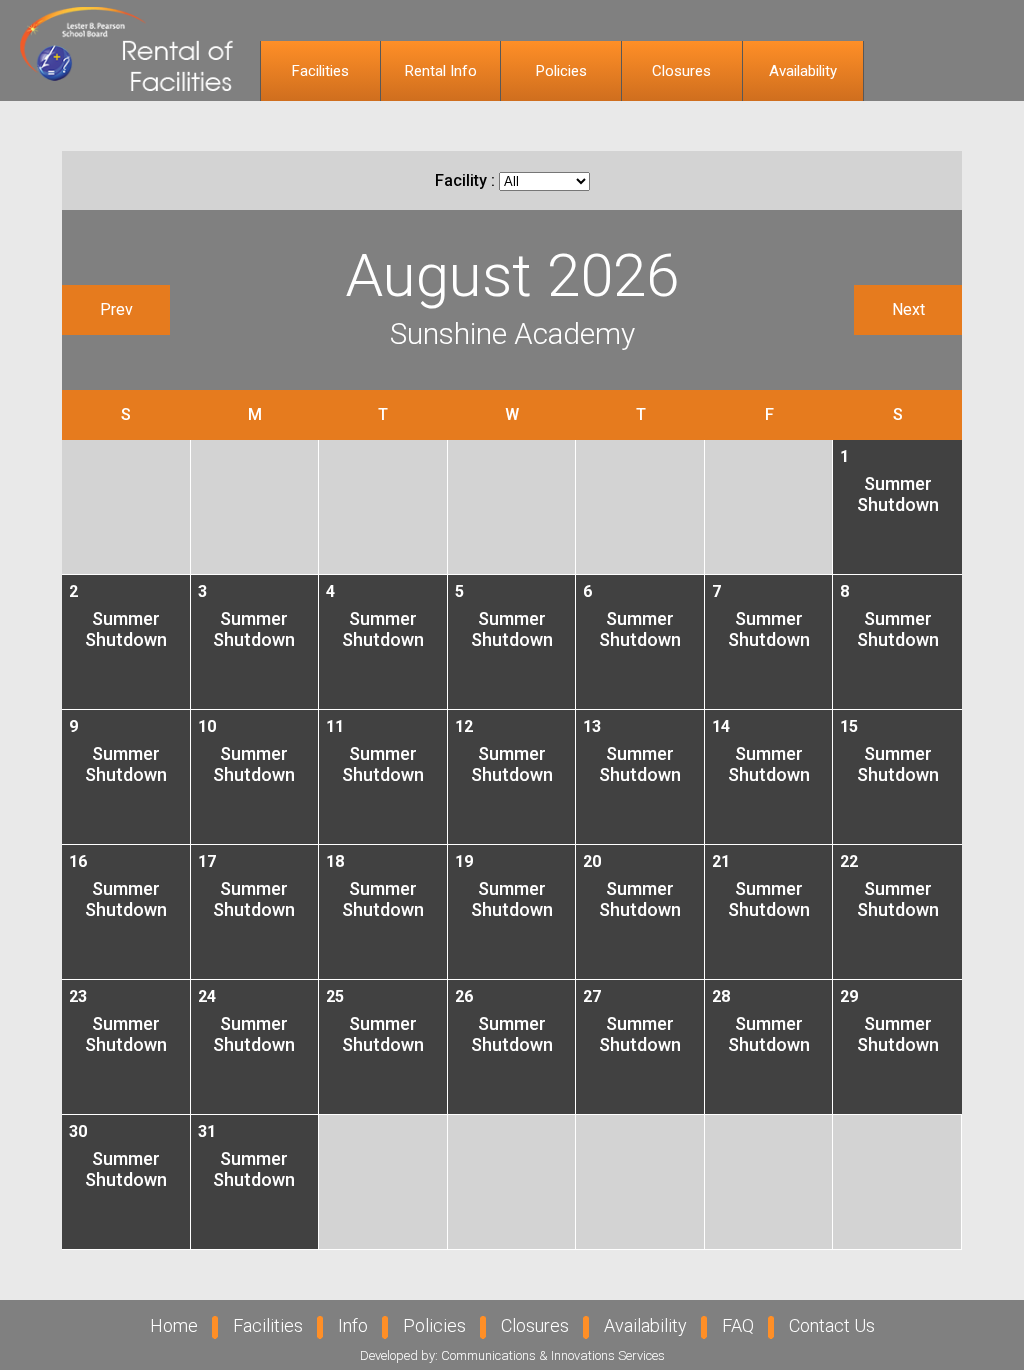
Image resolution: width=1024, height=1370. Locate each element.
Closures (681, 71)
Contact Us (832, 1325)
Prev (116, 309)
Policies (561, 71)
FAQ (738, 1325)
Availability (803, 71)
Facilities (320, 71)
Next (908, 309)
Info (353, 1325)
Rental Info (441, 71)
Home (174, 1325)
